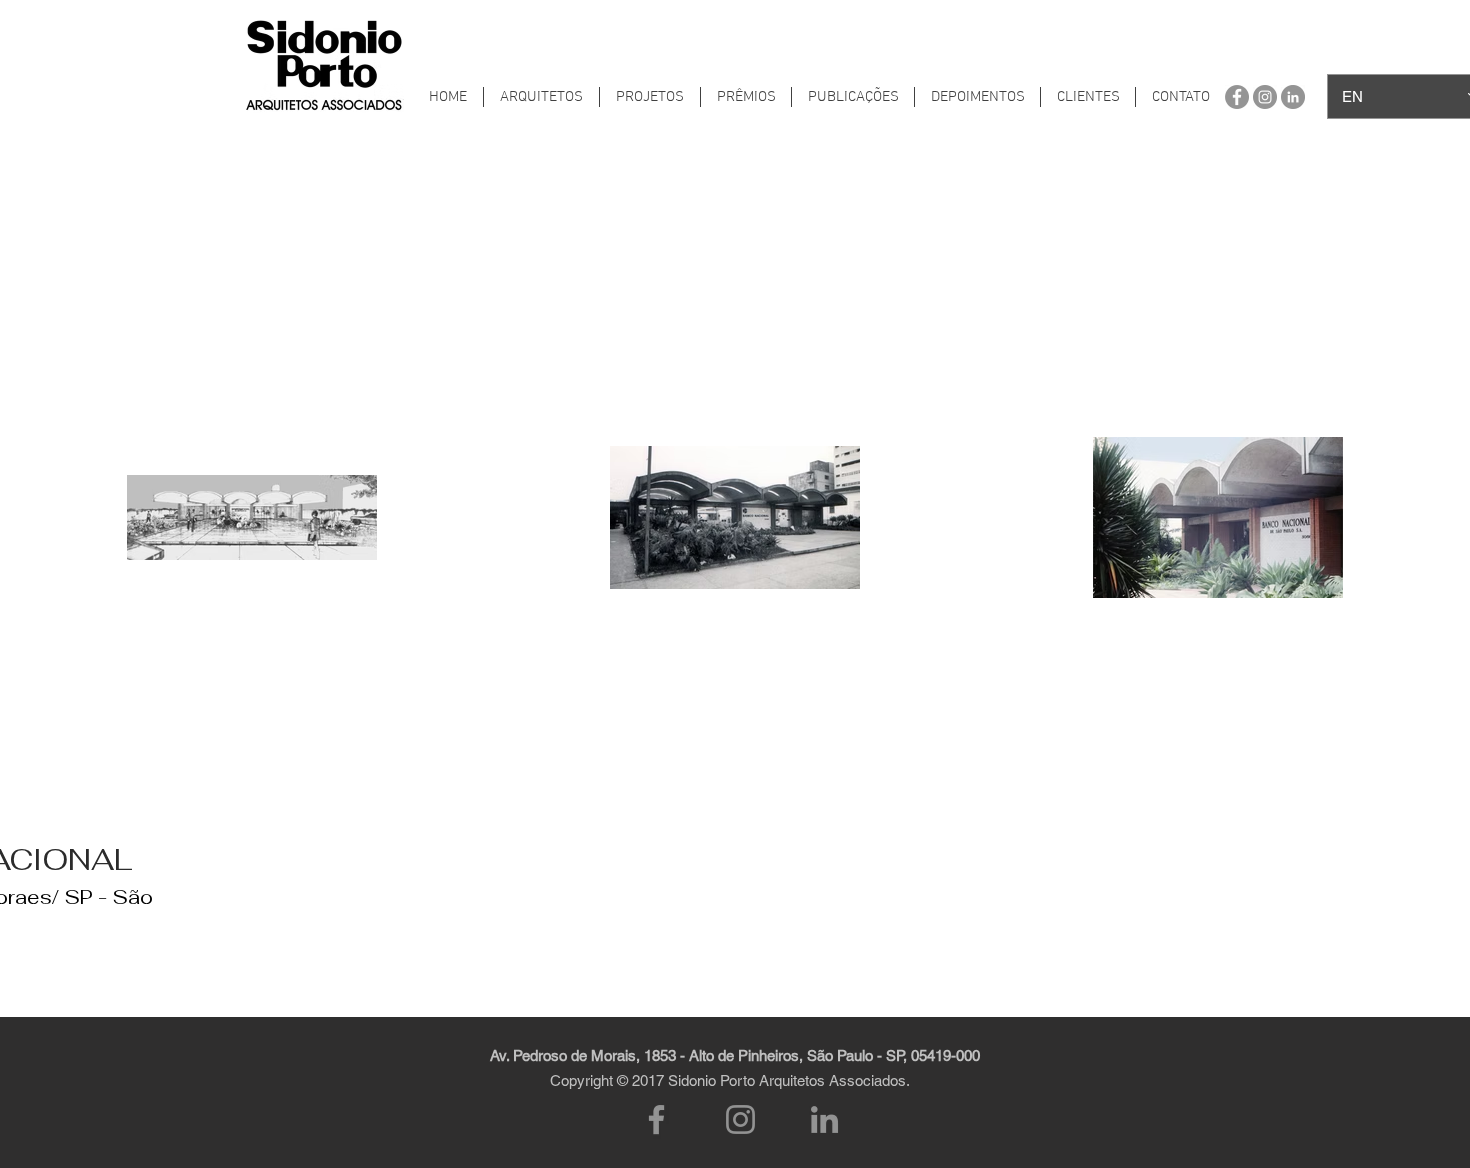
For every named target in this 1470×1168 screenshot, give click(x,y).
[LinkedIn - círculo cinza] (1293, 97)
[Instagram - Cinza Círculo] (1265, 97)
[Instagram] (740, 1119)
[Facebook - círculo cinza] (1237, 97)
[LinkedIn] (824, 1119)
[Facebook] (656, 1119)
